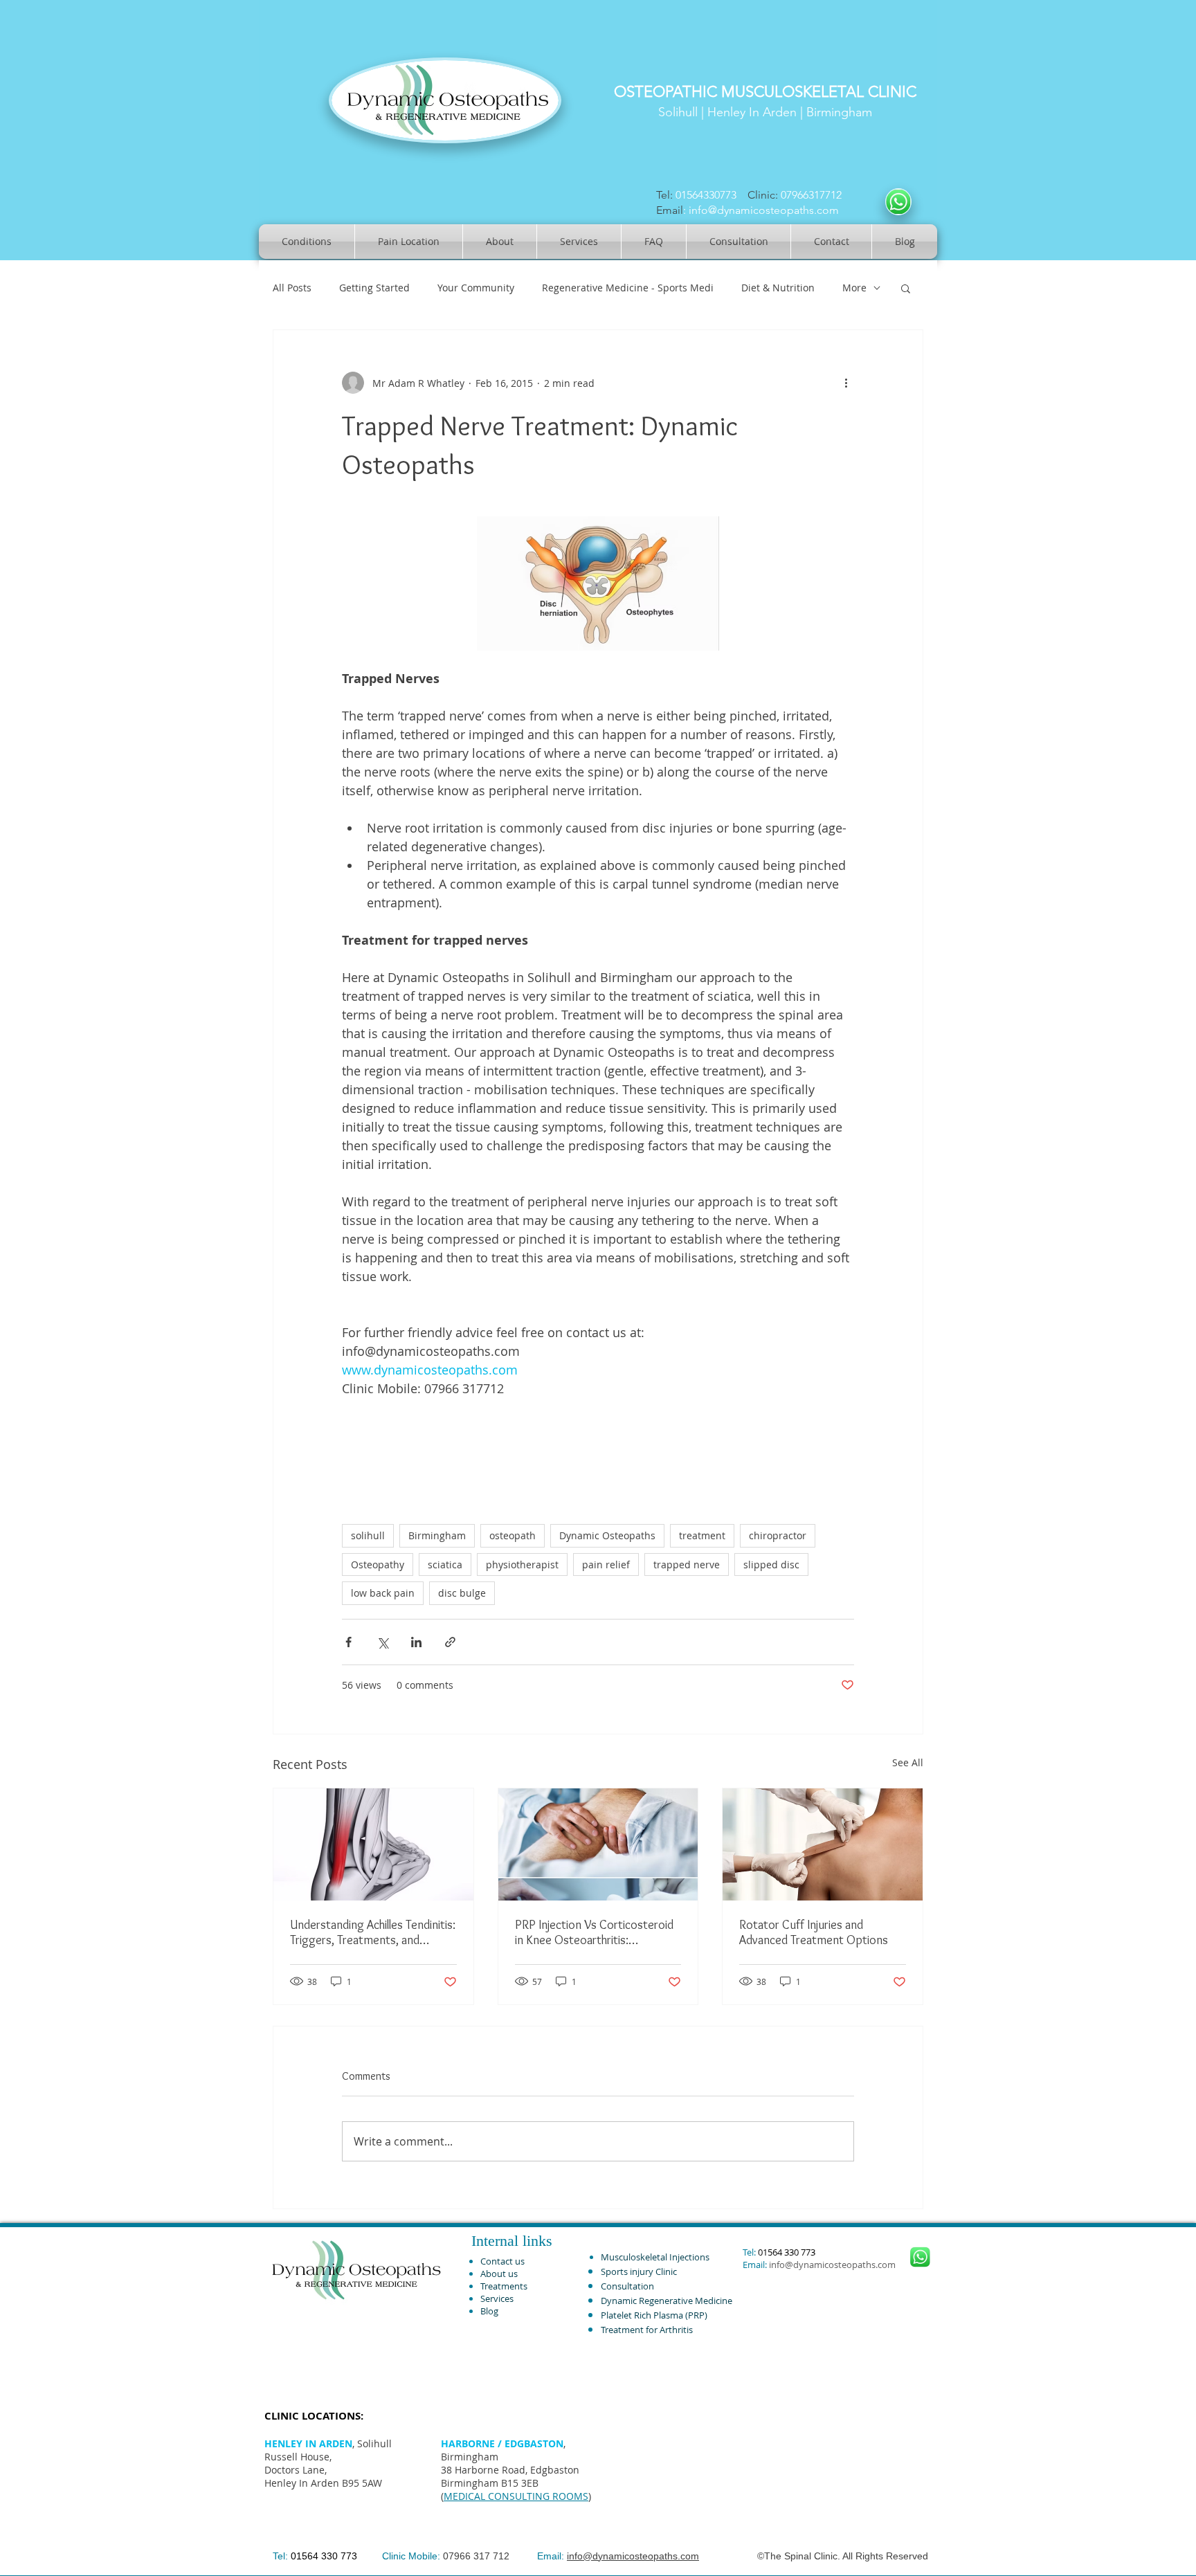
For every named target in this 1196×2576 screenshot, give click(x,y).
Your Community (476, 288)
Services (497, 2298)
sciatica (445, 1564)
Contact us (502, 2261)
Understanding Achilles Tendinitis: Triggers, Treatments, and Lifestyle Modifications (373, 1932)
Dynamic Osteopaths (607, 1535)
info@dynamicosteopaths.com (764, 210)
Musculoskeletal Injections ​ (656, 2257)
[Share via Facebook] (348, 1642)
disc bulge (462, 1593)
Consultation (627, 2286)
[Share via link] (450, 1642)
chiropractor (778, 1535)
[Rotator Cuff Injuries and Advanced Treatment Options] (823, 1844)
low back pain (383, 1593)
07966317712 (814, 195)
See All (908, 1762)
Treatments (504, 2286)
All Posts (292, 288)
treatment (702, 1535)
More (854, 288)
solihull (368, 1535)
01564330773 (706, 195)
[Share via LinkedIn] (416, 1642)
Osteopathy (378, 1564)
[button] (906, 288)
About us (499, 2274)
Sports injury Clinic (639, 2271)
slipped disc (771, 1564)
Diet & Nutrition (778, 288)
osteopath (513, 1535)
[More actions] (846, 383)
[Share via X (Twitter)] (382, 1642)
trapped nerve (687, 1564)
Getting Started (374, 288)
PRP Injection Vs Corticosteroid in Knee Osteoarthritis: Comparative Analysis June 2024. (598, 1932)
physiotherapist (522, 1564)
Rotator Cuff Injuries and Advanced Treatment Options (814, 1932)
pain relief (606, 1564)
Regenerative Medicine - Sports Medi (628, 288)
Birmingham (437, 1535)
